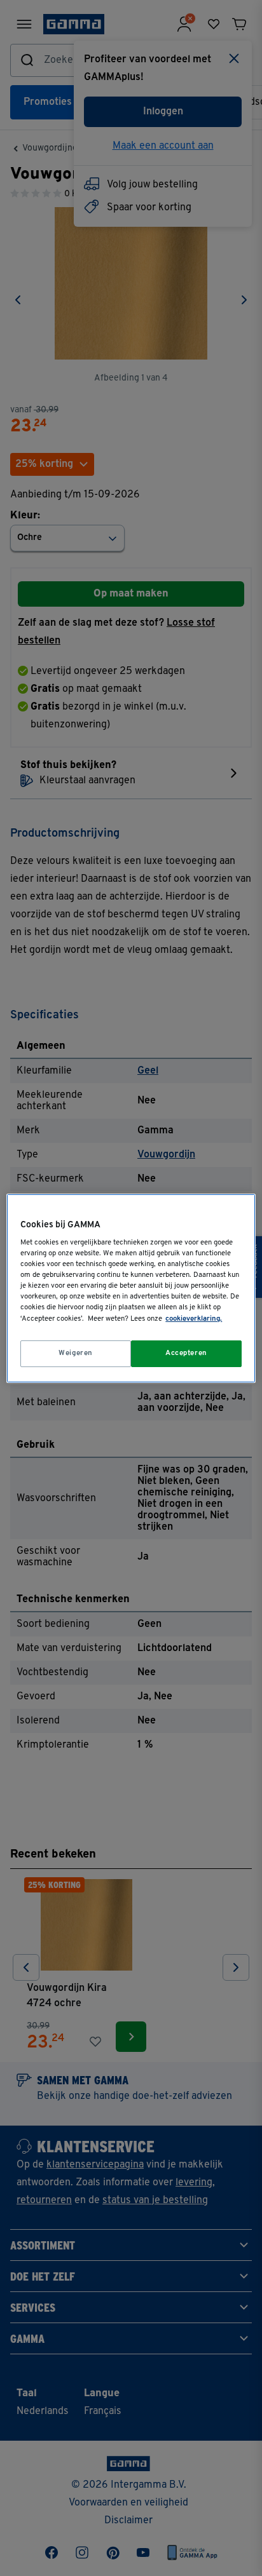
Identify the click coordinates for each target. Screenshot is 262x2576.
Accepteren (186, 1353)
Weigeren (76, 1353)
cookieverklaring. (194, 1319)
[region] (131, 1288)
